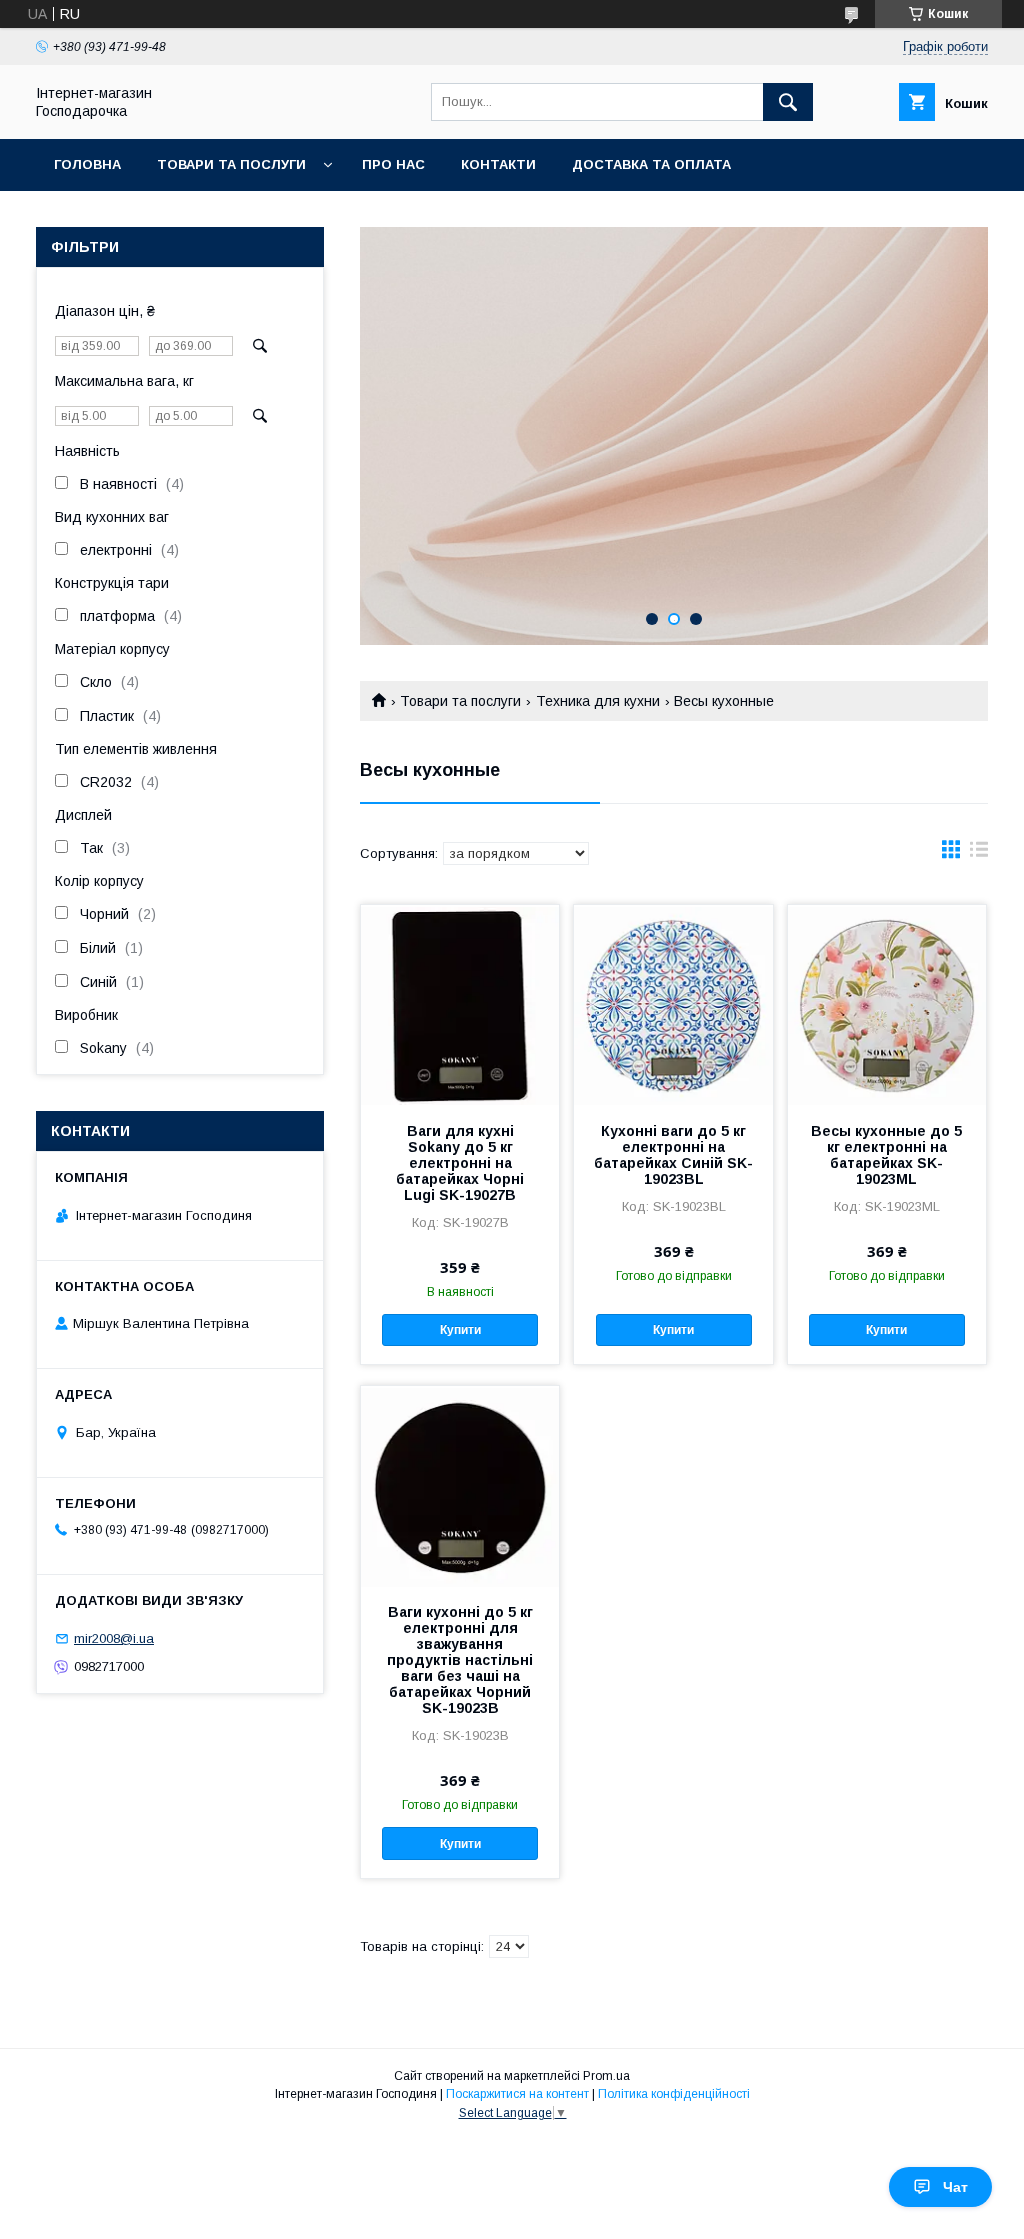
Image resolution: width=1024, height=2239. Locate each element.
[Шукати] (788, 102)
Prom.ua (606, 2076)
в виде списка (979, 854)
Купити (460, 1330)
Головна (87, 164)
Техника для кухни (598, 701)
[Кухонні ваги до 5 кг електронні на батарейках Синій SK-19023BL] (673, 1005)
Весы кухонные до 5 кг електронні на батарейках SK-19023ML (886, 1155)
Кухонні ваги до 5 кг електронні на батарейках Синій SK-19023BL (673, 1155)
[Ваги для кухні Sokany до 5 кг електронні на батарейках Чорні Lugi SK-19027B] (460, 1005)
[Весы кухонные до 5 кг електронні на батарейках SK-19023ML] (887, 1005)
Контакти (498, 164)
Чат (955, 2187)
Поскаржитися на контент (517, 2094)
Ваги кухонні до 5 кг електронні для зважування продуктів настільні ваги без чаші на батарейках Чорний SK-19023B (460, 1660)
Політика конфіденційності (674, 2094)
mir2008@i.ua (114, 1638)
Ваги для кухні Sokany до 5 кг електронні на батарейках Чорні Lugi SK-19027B (460, 1163)
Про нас (393, 164)
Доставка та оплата (651, 164)
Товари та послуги (231, 164)
